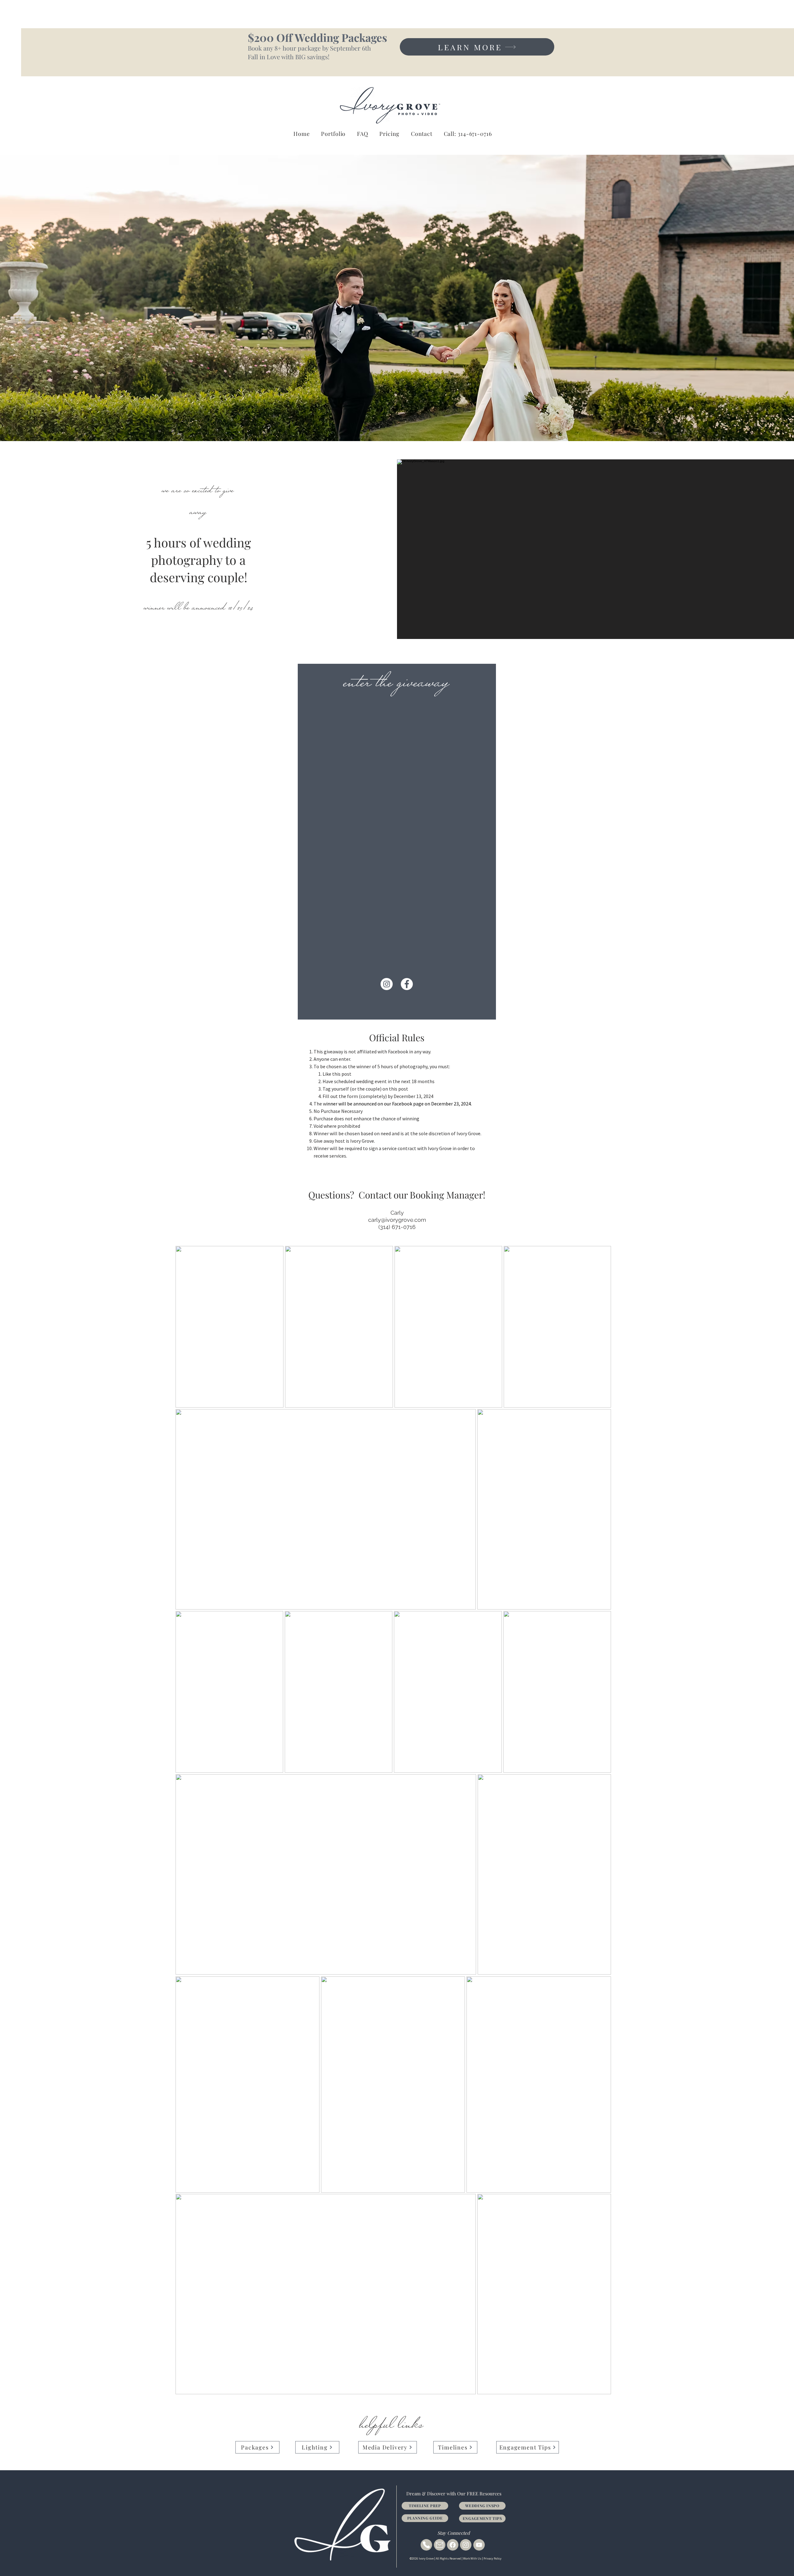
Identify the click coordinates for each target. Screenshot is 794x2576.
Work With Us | (473, 2558)
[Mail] (440, 2545)
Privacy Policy (493, 2558)
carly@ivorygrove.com (397, 1220)
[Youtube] (479, 2545)
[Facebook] (453, 2545)
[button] (422, 134)
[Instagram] (466, 2545)
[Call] (426, 2545)
